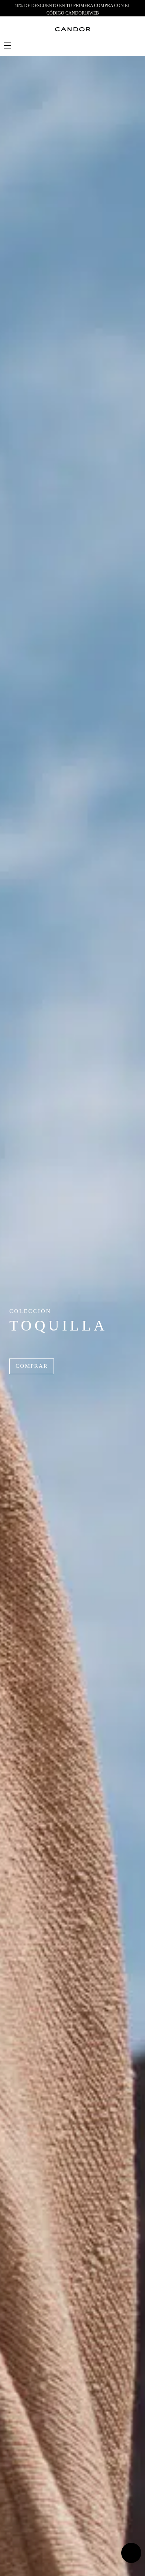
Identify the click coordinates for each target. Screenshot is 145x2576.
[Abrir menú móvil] (7, 45)
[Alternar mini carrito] (137, 45)
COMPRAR (32, 1366)
